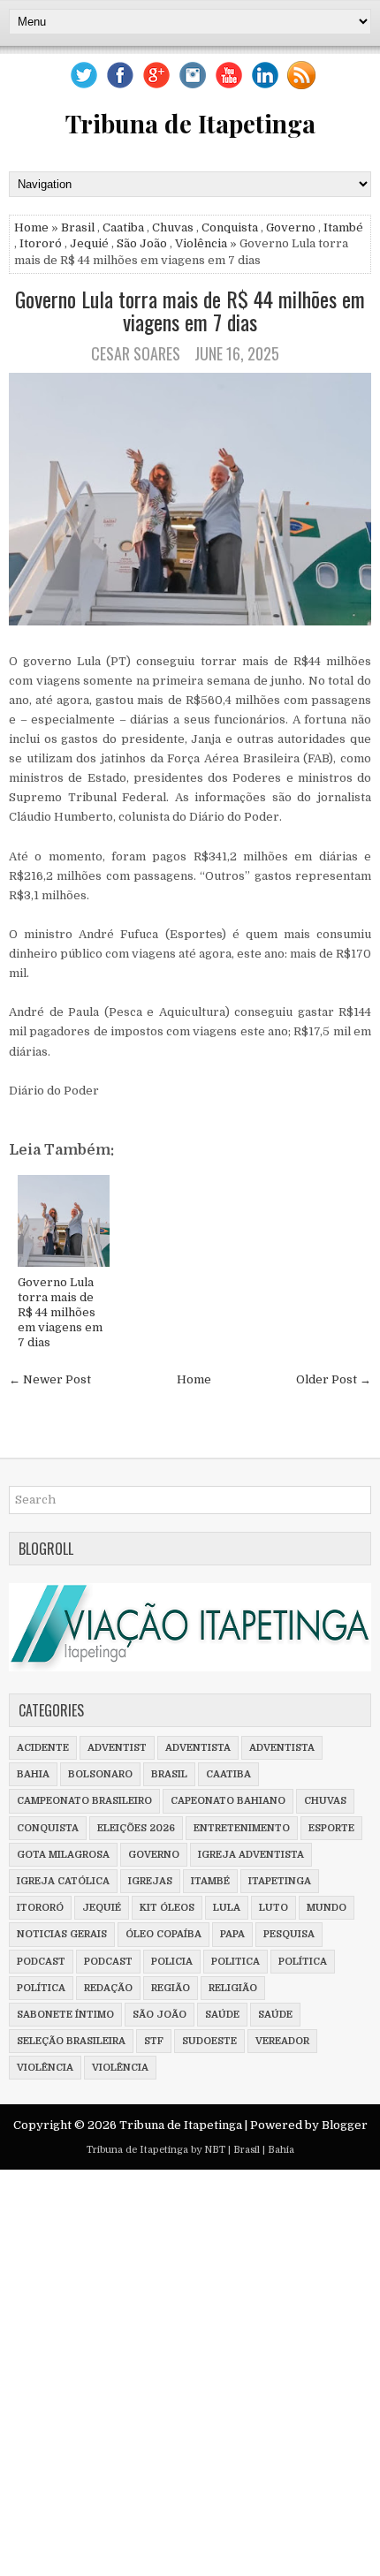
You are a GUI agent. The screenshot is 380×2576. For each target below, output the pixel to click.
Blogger (345, 2125)
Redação (108, 1988)
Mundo (327, 1908)
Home (31, 227)
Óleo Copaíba (163, 1934)
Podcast (108, 1962)
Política (41, 1988)
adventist (117, 1748)
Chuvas (173, 227)
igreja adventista (251, 1855)
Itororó (41, 243)
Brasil (78, 227)
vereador (282, 2041)
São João (142, 243)
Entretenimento (242, 1828)
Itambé (343, 227)
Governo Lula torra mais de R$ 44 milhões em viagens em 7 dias (190, 311)
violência (45, 2068)
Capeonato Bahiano (228, 1801)
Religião (233, 1988)
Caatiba (123, 227)
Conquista (230, 227)
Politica (236, 1962)
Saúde (275, 2015)
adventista (198, 1748)
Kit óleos (167, 1908)
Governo (291, 227)
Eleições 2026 (136, 1828)
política (303, 1962)
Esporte (331, 1828)
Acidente (43, 1748)
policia (172, 1962)
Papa (232, 1934)
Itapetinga (280, 1881)
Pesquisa (289, 1934)
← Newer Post (50, 1379)
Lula (227, 1908)
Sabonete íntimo (65, 2015)
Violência (201, 243)
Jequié (89, 243)
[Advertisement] (190, 2373)
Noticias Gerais (62, 1934)
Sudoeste (209, 2041)
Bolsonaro (100, 1774)
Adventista (282, 1748)
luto (274, 1908)
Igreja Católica (63, 1881)
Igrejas (150, 1881)
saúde (222, 2015)
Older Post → (334, 1379)
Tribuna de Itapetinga (190, 123)
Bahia (33, 1774)
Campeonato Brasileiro (84, 1801)
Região (171, 1988)
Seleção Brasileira (71, 2041)
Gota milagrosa (63, 1855)
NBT (215, 2150)
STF (154, 2041)
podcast (41, 1962)
